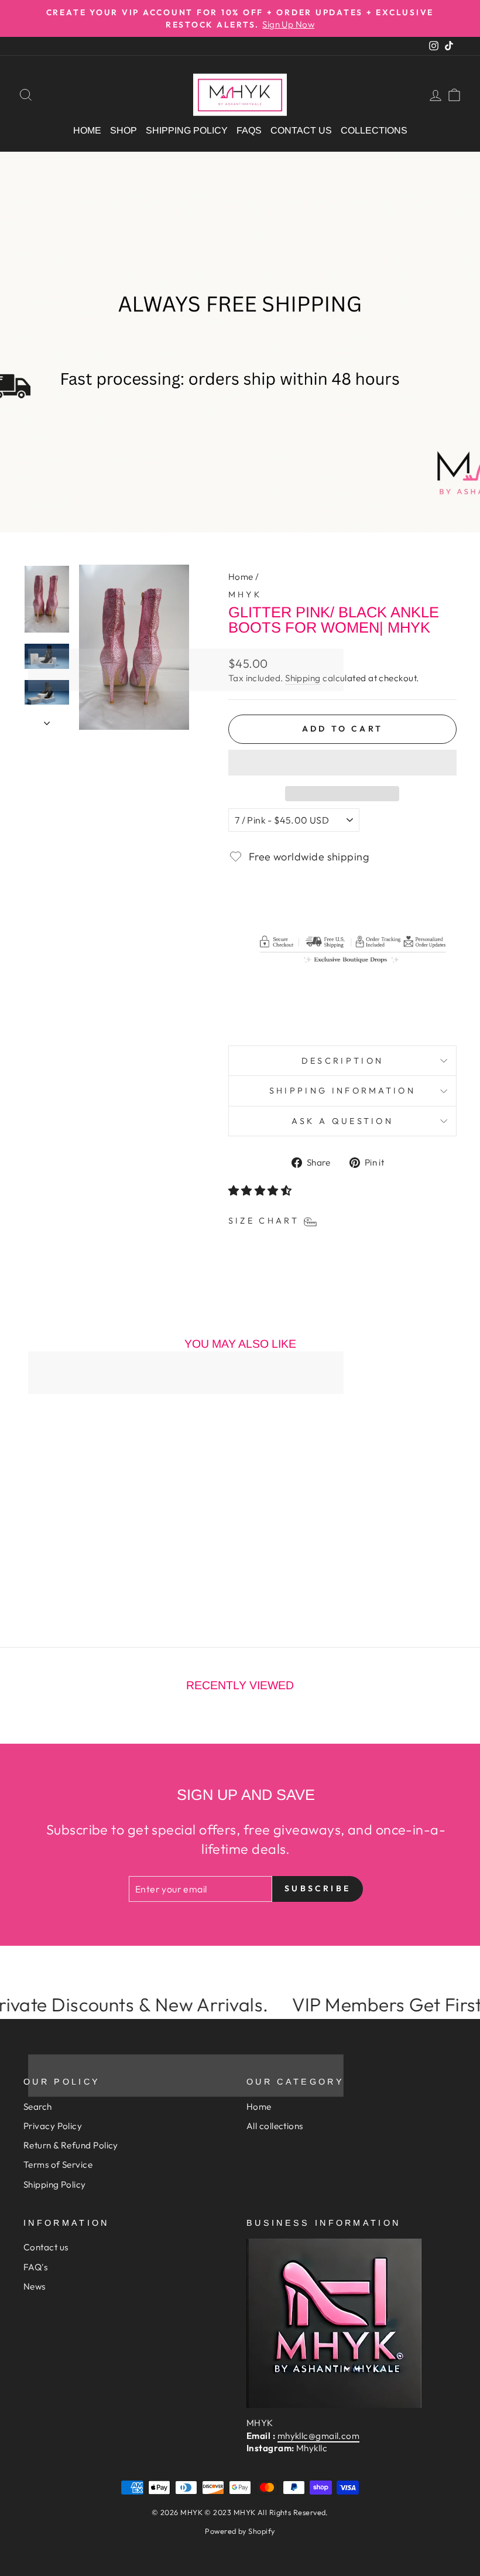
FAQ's (35, 2267)
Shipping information (342, 1091)
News (35, 2286)
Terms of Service (58, 2165)
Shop (124, 130)
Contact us (301, 130)
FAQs (249, 130)
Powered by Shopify (240, 2531)
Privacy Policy (53, 2126)
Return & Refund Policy (71, 2145)
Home (87, 130)
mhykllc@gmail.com (319, 2436)
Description (343, 1061)
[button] (342, 763)
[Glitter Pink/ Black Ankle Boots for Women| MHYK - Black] (65, 1578)
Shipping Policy (187, 130)
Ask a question (342, 1121)
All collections (275, 2126)
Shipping (303, 678)
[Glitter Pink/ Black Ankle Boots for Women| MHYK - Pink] (80, 1578)
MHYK (245, 595)
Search (38, 2107)
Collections (374, 130)
